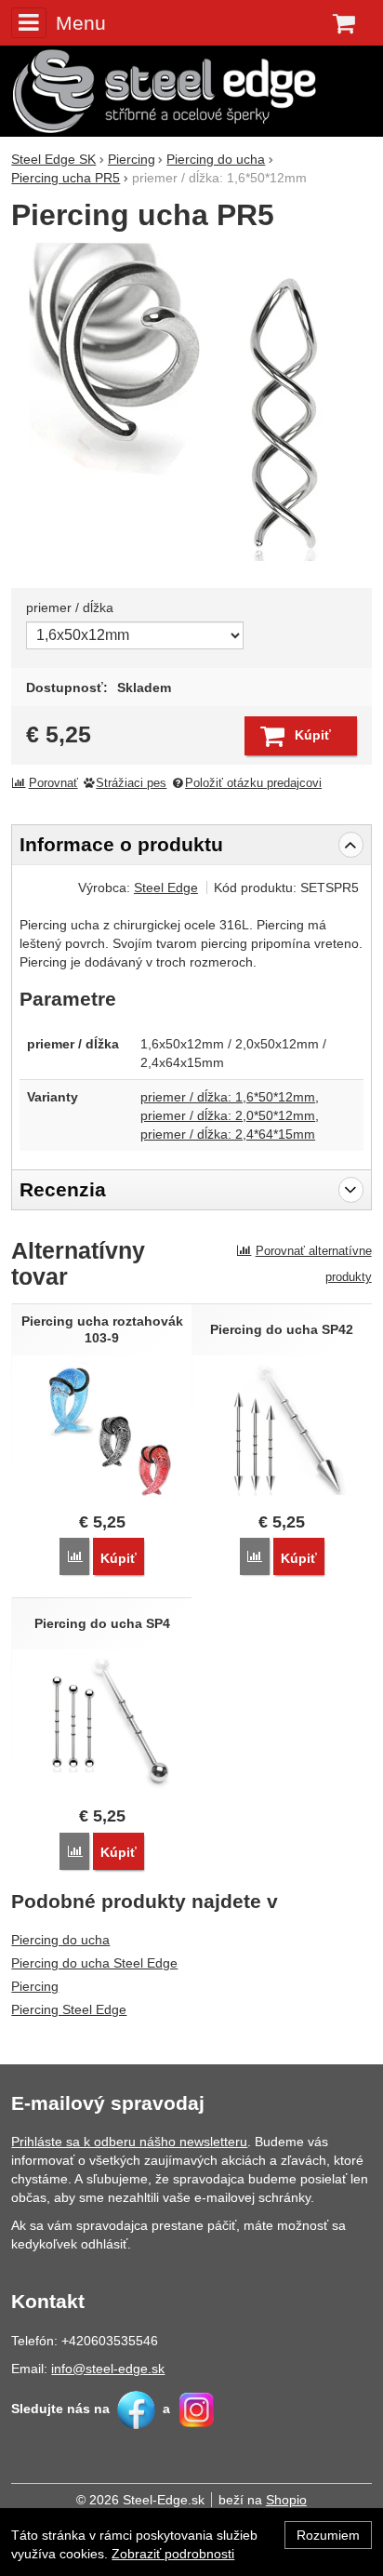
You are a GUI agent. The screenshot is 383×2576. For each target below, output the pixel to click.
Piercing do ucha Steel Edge (94, 1963)
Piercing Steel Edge (69, 2009)
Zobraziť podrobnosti (173, 2554)
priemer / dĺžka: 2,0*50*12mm (228, 1115)
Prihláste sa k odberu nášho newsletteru (129, 2142)
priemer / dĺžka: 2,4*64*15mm (228, 1134)
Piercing (35, 1986)
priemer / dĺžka (70, 607)
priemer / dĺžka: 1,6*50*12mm (228, 1097)
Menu (80, 23)
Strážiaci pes (131, 783)
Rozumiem (328, 2535)
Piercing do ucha (60, 1940)
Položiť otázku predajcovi (253, 783)
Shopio (286, 2500)
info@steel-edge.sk (108, 2369)
